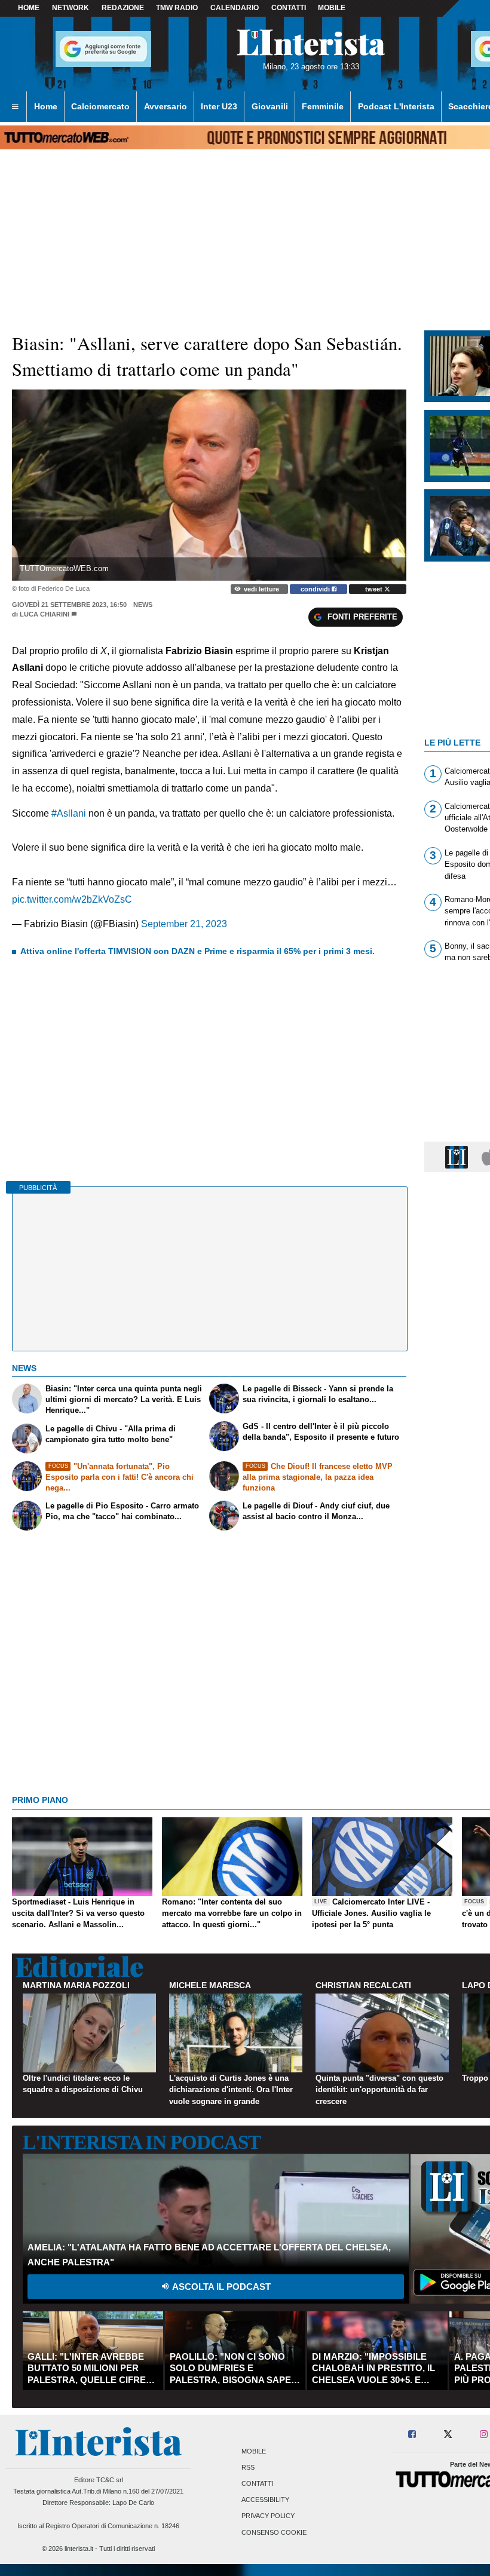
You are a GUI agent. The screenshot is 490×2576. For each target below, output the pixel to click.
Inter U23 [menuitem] (219, 106)
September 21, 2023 (184, 924)
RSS (248, 2467)
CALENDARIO (235, 8)
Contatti (258, 2483)
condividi (316, 589)
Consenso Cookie (274, 2532)
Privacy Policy (268, 2516)
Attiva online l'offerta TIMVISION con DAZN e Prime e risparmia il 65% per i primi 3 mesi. (197, 951)
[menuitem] (15, 107)
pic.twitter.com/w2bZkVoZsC (72, 899)
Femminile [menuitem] (323, 106)
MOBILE (332, 8)
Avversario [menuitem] (166, 106)
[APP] (458, 1156)
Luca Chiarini (45, 614)
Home (29, 8)
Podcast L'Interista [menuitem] (396, 106)
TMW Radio (177, 8)
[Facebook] (413, 2435)
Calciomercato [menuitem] (100, 106)
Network (71, 8)
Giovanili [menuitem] (270, 106)
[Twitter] (448, 2435)
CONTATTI (289, 8)
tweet (375, 589)
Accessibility (265, 2500)
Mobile (254, 2451)
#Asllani (69, 813)
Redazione (123, 8)
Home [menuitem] (46, 106)
